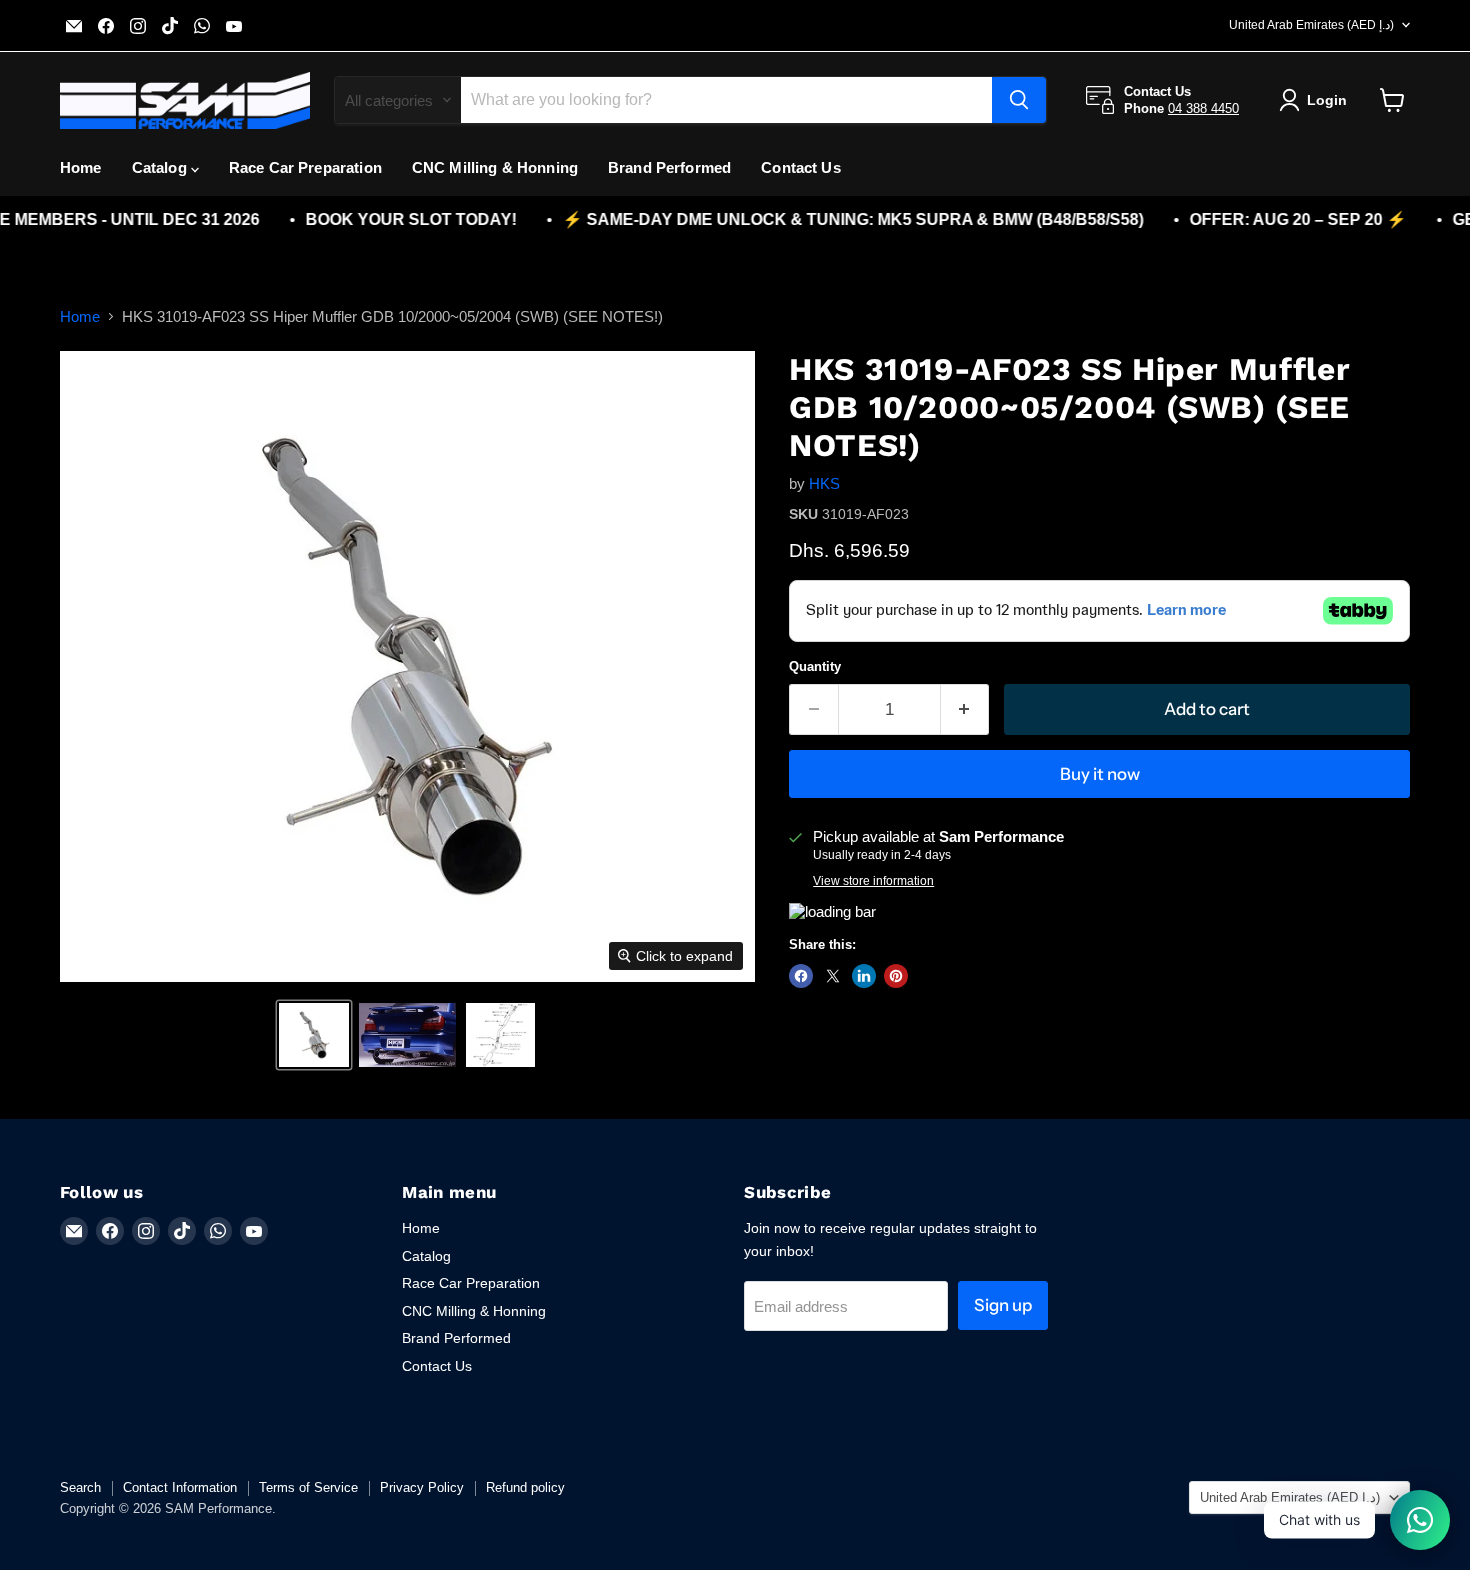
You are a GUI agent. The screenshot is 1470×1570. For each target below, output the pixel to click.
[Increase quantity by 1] (965, 709)
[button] (314, 1035)
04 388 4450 (1203, 108)
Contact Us (801, 167)
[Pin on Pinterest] (896, 976)
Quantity (815, 666)
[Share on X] (833, 976)
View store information (873, 881)
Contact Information (180, 1487)
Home (81, 167)
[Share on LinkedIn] (864, 976)
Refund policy (525, 1487)
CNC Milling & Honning (495, 167)
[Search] (1019, 100)
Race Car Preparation (305, 167)
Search (80, 1487)
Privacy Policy (422, 1487)
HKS (824, 483)
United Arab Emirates (1311, 25)
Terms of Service (308, 1487)
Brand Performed (669, 167)
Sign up (1003, 1305)
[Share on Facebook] (801, 976)
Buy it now (1100, 774)
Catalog (161, 167)
